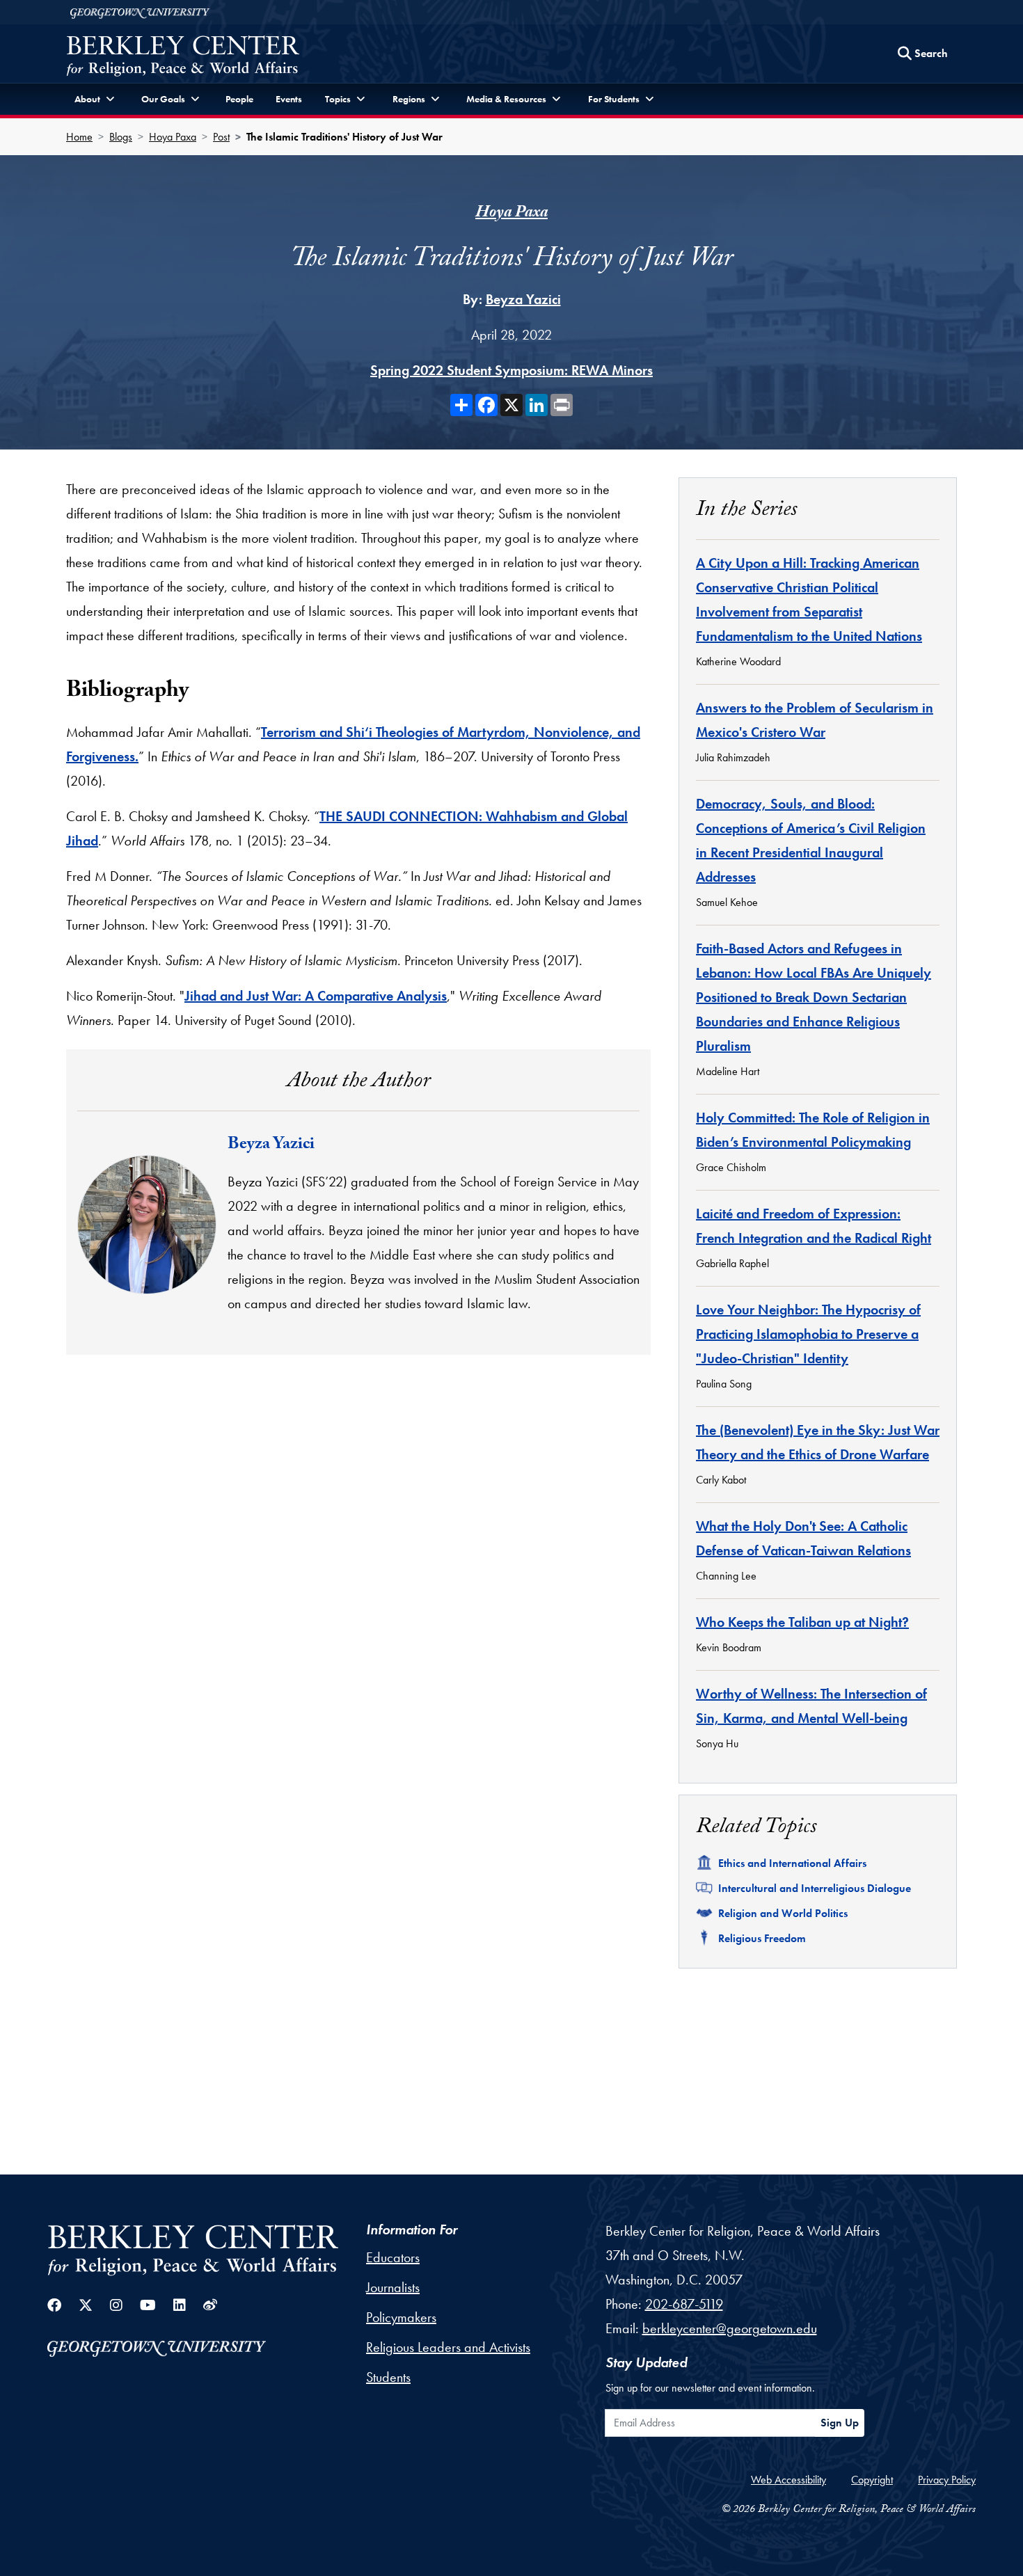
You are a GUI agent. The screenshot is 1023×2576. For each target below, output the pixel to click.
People (239, 99)
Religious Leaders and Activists (448, 2347)
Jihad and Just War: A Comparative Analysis (316, 996)
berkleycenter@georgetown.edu (730, 2328)
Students (388, 2377)
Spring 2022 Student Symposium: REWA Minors (511, 370)
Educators (393, 2257)
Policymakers (401, 2317)
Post (221, 137)
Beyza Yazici (523, 299)
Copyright (872, 2480)
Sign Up (840, 2423)
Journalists (393, 2287)
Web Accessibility (788, 2480)
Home (79, 137)
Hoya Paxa (173, 137)
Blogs (121, 137)
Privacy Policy (947, 2480)
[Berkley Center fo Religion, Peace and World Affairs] (183, 57)
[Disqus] (358, 1562)
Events (289, 99)
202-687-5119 (684, 2304)
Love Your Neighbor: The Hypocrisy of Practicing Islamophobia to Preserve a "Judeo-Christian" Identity (808, 1334)
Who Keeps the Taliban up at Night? (802, 1622)
